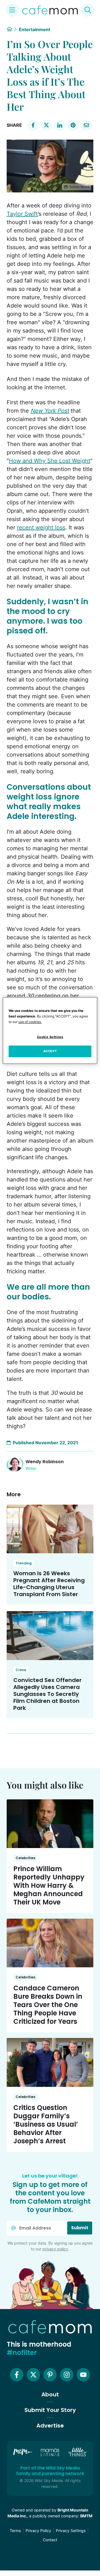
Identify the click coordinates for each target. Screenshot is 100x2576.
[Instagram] (67, 2375)
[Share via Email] (86, 125)
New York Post (50, 411)
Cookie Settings (50, 1037)
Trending (24, 1563)
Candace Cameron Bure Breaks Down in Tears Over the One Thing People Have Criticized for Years (48, 2005)
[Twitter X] (33, 2375)
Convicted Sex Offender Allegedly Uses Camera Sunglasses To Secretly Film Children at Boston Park (47, 1694)
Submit (80, 2228)
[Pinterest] (50, 2375)
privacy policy (55, 2249)
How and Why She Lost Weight (50, 461)
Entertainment (35, 29)
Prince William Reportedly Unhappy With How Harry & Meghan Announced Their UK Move (49, 1885)
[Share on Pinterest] (73, 125)
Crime (21, 1670)
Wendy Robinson (45, 1462)
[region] (50, 1031)
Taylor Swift (22, 214)
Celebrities (25, 1858)
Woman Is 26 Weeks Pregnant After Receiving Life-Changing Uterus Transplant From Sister (49, 1584)
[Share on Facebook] (33, 125)
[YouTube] (83, 2375)
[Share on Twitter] (46, 125)
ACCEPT (50, 1051)
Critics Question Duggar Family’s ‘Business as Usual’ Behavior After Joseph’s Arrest (46, 2124)
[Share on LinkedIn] (60, 125)
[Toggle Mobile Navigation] (12, 10)
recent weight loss (41, 527)
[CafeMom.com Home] (50, 10)
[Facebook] (17, 2375)
